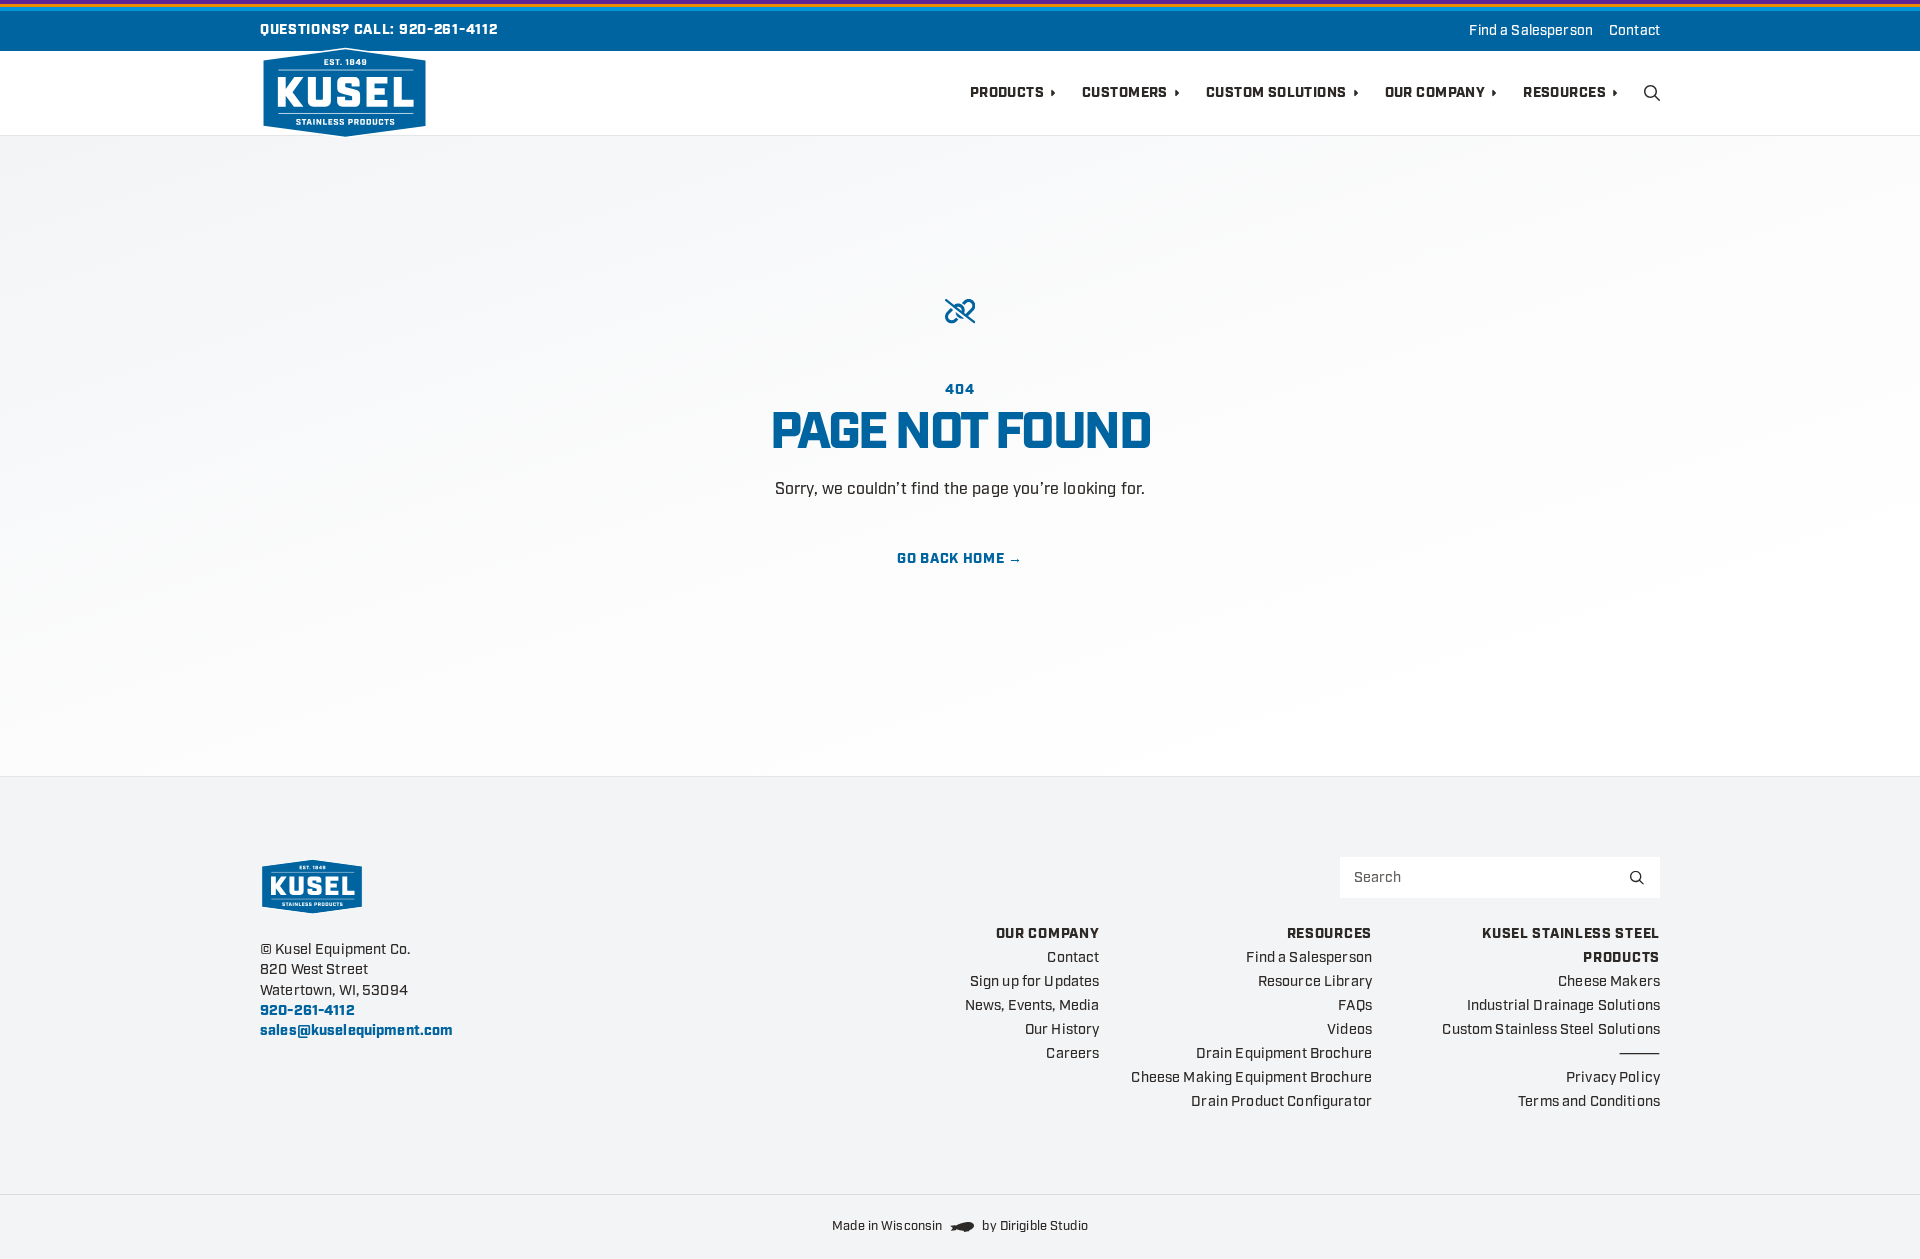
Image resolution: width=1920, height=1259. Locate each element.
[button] (1652, 93)
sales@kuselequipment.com (356, 1030)
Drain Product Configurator (1281, 1101)
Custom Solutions (1276, 93)
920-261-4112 (448, 30)
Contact (1634, 31)
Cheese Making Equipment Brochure (1251, 1077)
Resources (1564, 93)
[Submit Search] (1637, 877)
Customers (1125, 93)
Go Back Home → (960, 559)
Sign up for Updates (1035, 981)
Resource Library (1315, 981)
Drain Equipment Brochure (1284, 1053)
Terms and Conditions (1589, 1101)
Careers (1072, 1053)
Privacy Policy (1613, 1077)
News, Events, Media (1032, 1005)
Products (1007, 93)
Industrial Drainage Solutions (1563, 1005)
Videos (1349, 1029)
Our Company (1435, 93)
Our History (1062, 1029)
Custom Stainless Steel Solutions (1551, 1029)
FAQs (1355, 1005)
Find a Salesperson (1531, 31)
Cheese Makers (1609, 981)
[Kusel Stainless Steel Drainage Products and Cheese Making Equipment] (615, 93)
